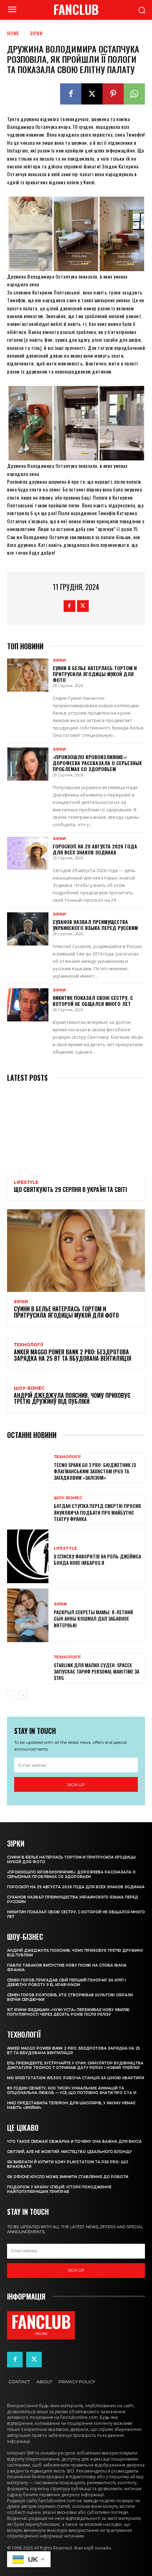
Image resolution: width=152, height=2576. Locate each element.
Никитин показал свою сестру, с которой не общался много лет (93, 1001)
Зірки (36, 33)
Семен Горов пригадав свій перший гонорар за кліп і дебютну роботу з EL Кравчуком (66, 1982)
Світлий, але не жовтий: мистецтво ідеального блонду (69, 2152)
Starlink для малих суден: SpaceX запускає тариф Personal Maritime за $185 (97, 1671)
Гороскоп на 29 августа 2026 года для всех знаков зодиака (95, 849)
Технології (28, 1345)
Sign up (76, 1785)
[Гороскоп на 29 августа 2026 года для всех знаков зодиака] (28, 853)
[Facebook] (71, 94)
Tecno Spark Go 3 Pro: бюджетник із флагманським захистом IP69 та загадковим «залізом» (95, 1471)
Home (13, 33)
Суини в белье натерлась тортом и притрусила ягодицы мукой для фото (95, 674)
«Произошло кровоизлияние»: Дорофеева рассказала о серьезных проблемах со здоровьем (97, 763)
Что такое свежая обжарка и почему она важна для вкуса (74, 2142)
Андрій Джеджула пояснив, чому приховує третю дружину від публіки (72, 1399)
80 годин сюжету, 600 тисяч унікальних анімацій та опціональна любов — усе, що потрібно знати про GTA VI (72, 2091)
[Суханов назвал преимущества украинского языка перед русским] (28, 929)
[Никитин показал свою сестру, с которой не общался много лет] (28, 1005)
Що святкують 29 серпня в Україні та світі (70, 1189)
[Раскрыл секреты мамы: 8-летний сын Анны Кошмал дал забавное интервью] (28, 1615)
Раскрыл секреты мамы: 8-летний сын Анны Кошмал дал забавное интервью (93, 1618)
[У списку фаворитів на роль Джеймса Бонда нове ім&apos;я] (28, 1556)
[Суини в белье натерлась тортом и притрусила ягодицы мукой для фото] (28, 675)
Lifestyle (26, 1182)
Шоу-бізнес (29, 1388)
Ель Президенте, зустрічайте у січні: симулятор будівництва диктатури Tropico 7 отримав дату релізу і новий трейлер (75, 2065)
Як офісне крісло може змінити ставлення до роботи (68, 2177)
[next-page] (23, 1695)
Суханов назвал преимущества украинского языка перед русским (95, 925)
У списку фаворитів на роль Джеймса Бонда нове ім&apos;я (97, 1559)
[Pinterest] (113, 94)
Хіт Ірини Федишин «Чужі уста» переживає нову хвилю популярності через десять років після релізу (68, 2012)
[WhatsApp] (134, 94)
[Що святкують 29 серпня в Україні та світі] (76, 1131)
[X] (92, 94)
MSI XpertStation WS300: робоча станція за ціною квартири (76, 2078)
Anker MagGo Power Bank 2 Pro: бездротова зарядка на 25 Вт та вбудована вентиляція (72, 1355)
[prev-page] (11, 1695)
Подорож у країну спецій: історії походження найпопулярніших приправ (59, 2189)
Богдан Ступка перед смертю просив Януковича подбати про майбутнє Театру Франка (97, 1512)
